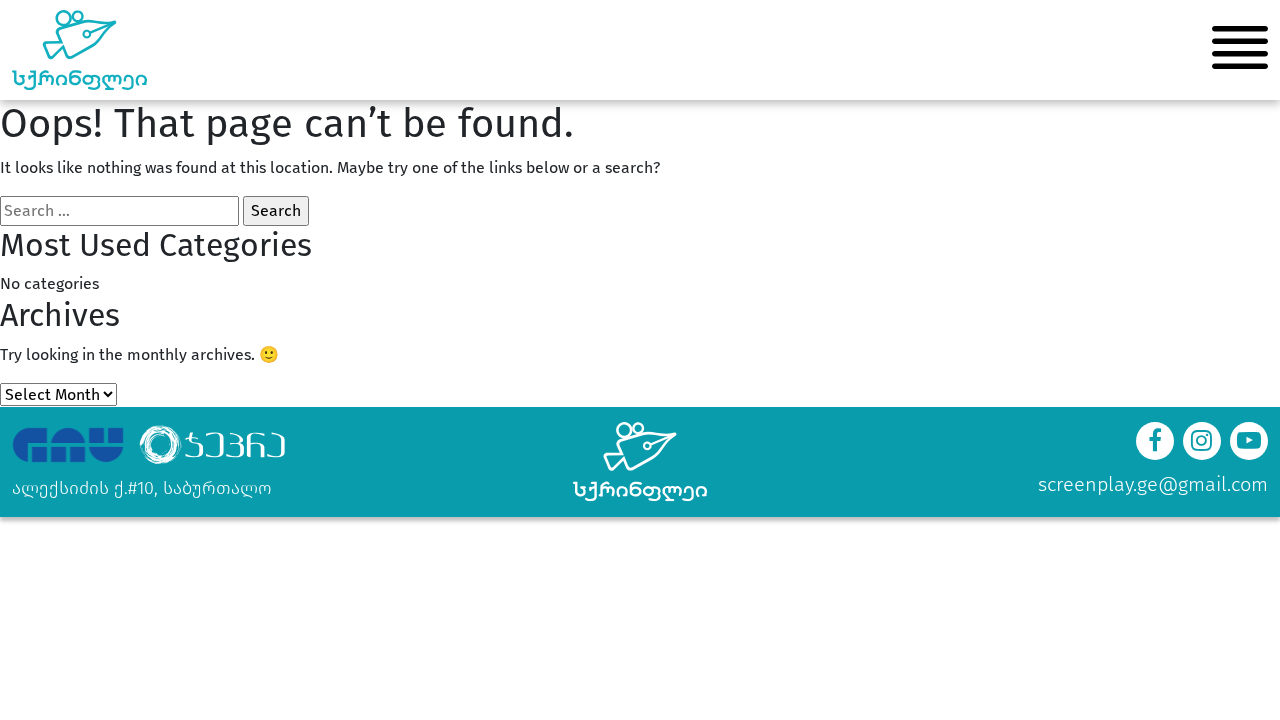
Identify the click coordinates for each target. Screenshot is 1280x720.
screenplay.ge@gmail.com (1153, 484)
